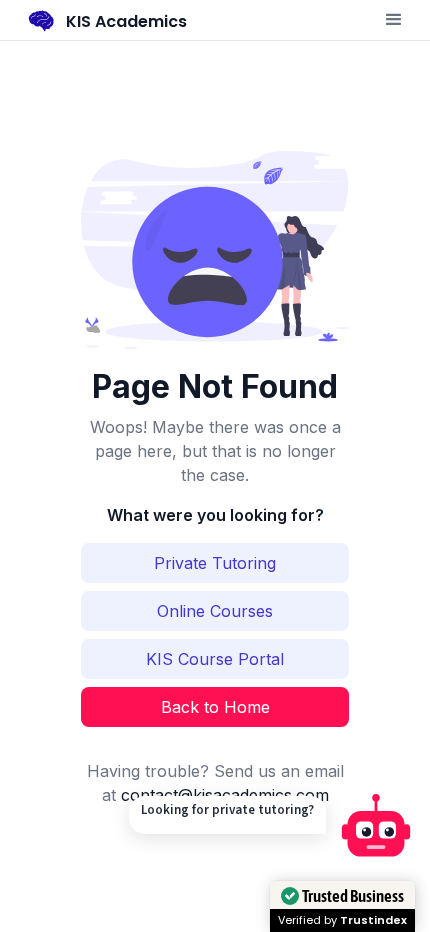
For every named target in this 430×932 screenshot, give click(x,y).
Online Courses (215, 611)
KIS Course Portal (215, 659)
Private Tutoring (215, 563)
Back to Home (215, 707)
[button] (394, 20)
